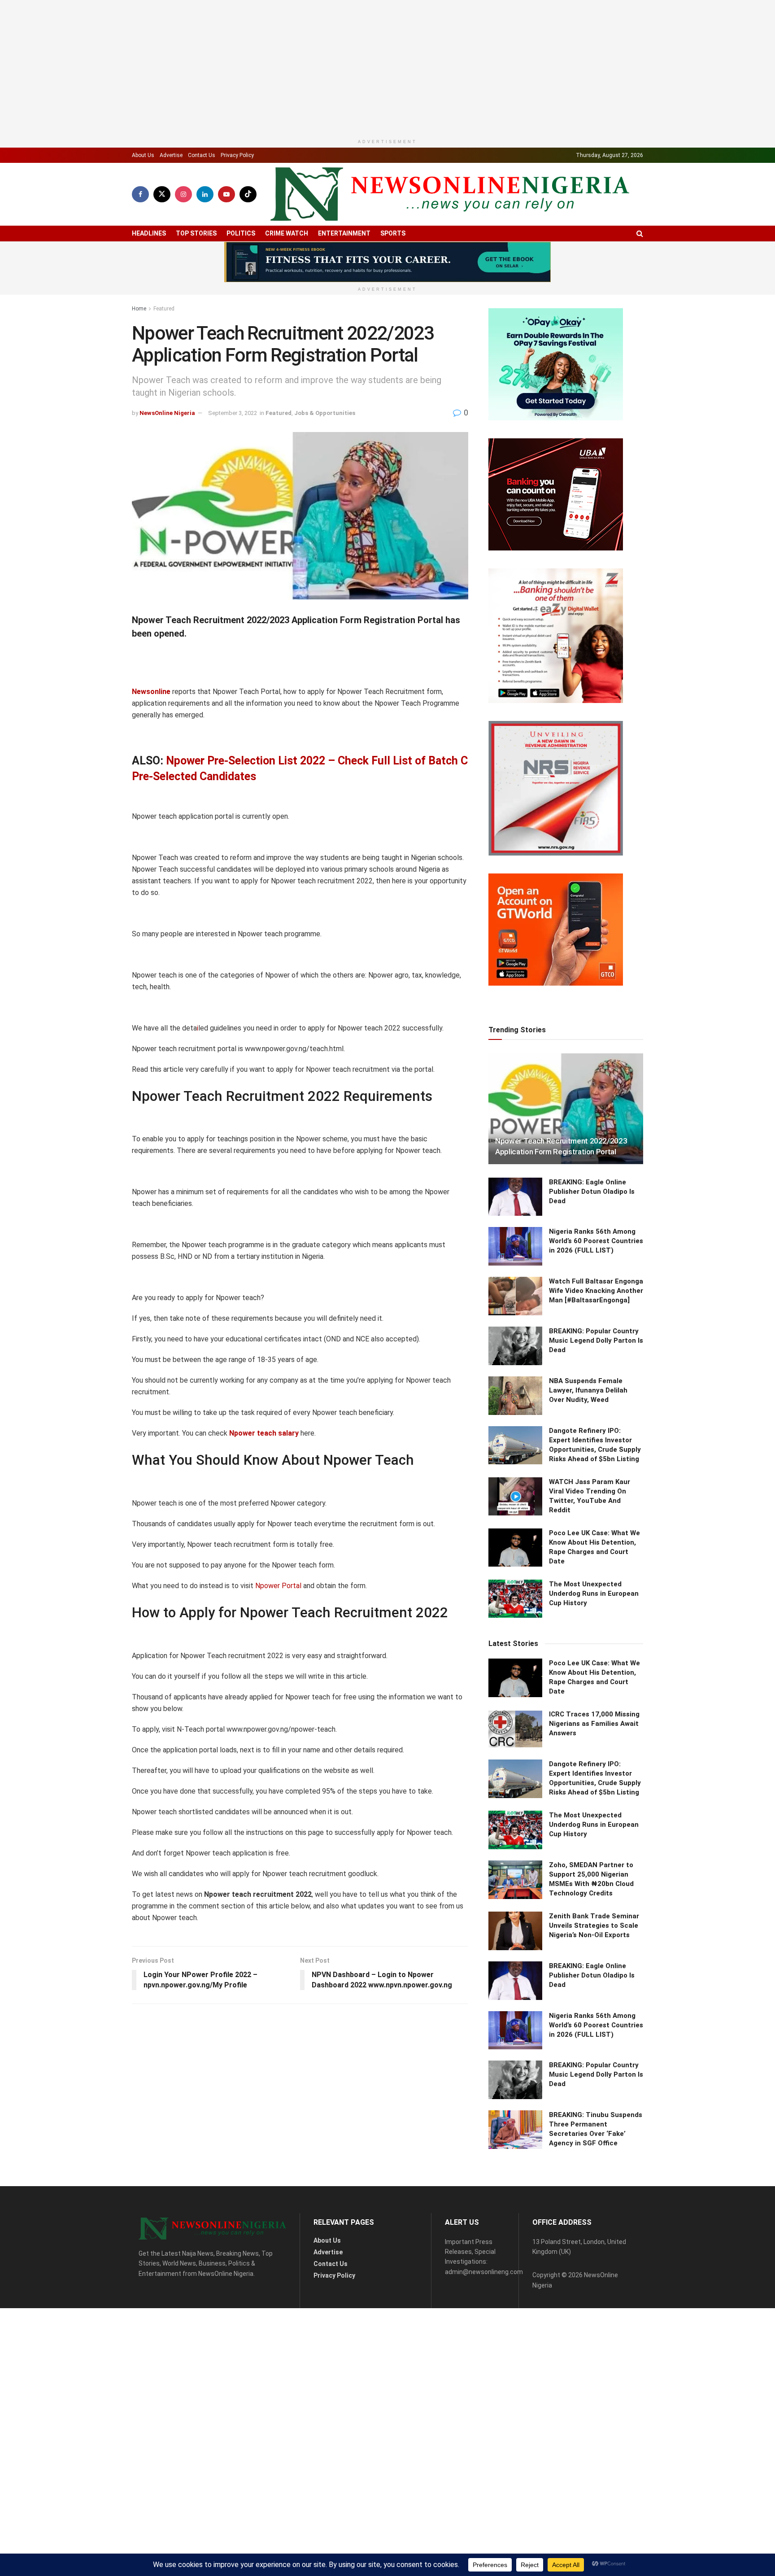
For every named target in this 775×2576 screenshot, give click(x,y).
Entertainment (344, 301)
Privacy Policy (237, 223)
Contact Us (202, 223)
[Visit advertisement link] (387, 330)
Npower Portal (278, 1653)
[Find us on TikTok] (248, 262)
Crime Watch (287, 301)
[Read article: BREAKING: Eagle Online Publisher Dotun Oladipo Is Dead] (515, 2226)
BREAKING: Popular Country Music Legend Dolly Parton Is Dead (596, 2369)
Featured (164, 376)
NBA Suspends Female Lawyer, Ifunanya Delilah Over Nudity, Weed (588, 2419)
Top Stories (196, 301)
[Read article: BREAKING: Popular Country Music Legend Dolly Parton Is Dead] (515, 2375)
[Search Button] (640, 301)
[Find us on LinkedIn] (205, 262)
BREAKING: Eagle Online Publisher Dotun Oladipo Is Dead (592, 2220)
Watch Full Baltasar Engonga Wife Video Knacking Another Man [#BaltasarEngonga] (596, 2319)
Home (139, 376)
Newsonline (151, 759)
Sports (393, 301)
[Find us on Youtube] (226, 262)
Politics (241, 301)
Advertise (171, 223)
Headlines (149, 301)
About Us (143, 223)
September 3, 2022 (233, 481)
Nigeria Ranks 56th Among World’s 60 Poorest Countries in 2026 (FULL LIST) (596, 2270)
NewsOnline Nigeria (167, 481)
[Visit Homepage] (450, 262)
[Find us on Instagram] (183, 262)
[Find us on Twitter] (162, 262)
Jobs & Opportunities (325, 481)
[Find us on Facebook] (140, 262)
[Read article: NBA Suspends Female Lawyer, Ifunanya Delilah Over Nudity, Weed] (515, 2424)
